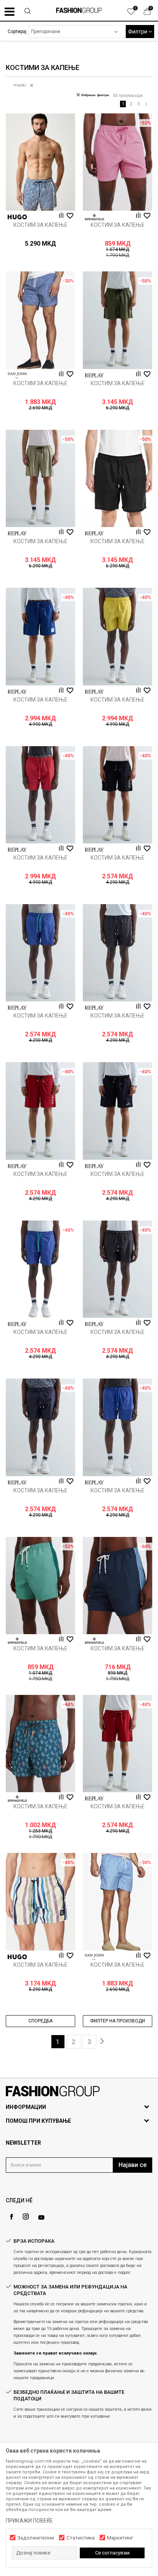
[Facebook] (12, 2217)
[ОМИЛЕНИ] (135, 13)
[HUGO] (17, 217)
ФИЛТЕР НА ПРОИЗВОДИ (118, 2021)
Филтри (138, 32)
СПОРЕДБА (40, 2021)
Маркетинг (120, 2538)
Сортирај (17, 32)
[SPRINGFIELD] (94, 217)
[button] (28, 12)
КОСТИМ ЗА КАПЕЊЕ (40, 225)
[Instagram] (26, 2217)
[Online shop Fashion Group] (79, 10)
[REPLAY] (94, 375)
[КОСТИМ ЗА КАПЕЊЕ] (40, 162)
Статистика (81, 2538)
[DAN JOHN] (17, 375)
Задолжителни (36, 2538)
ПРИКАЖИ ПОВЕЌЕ (29, 2521)
